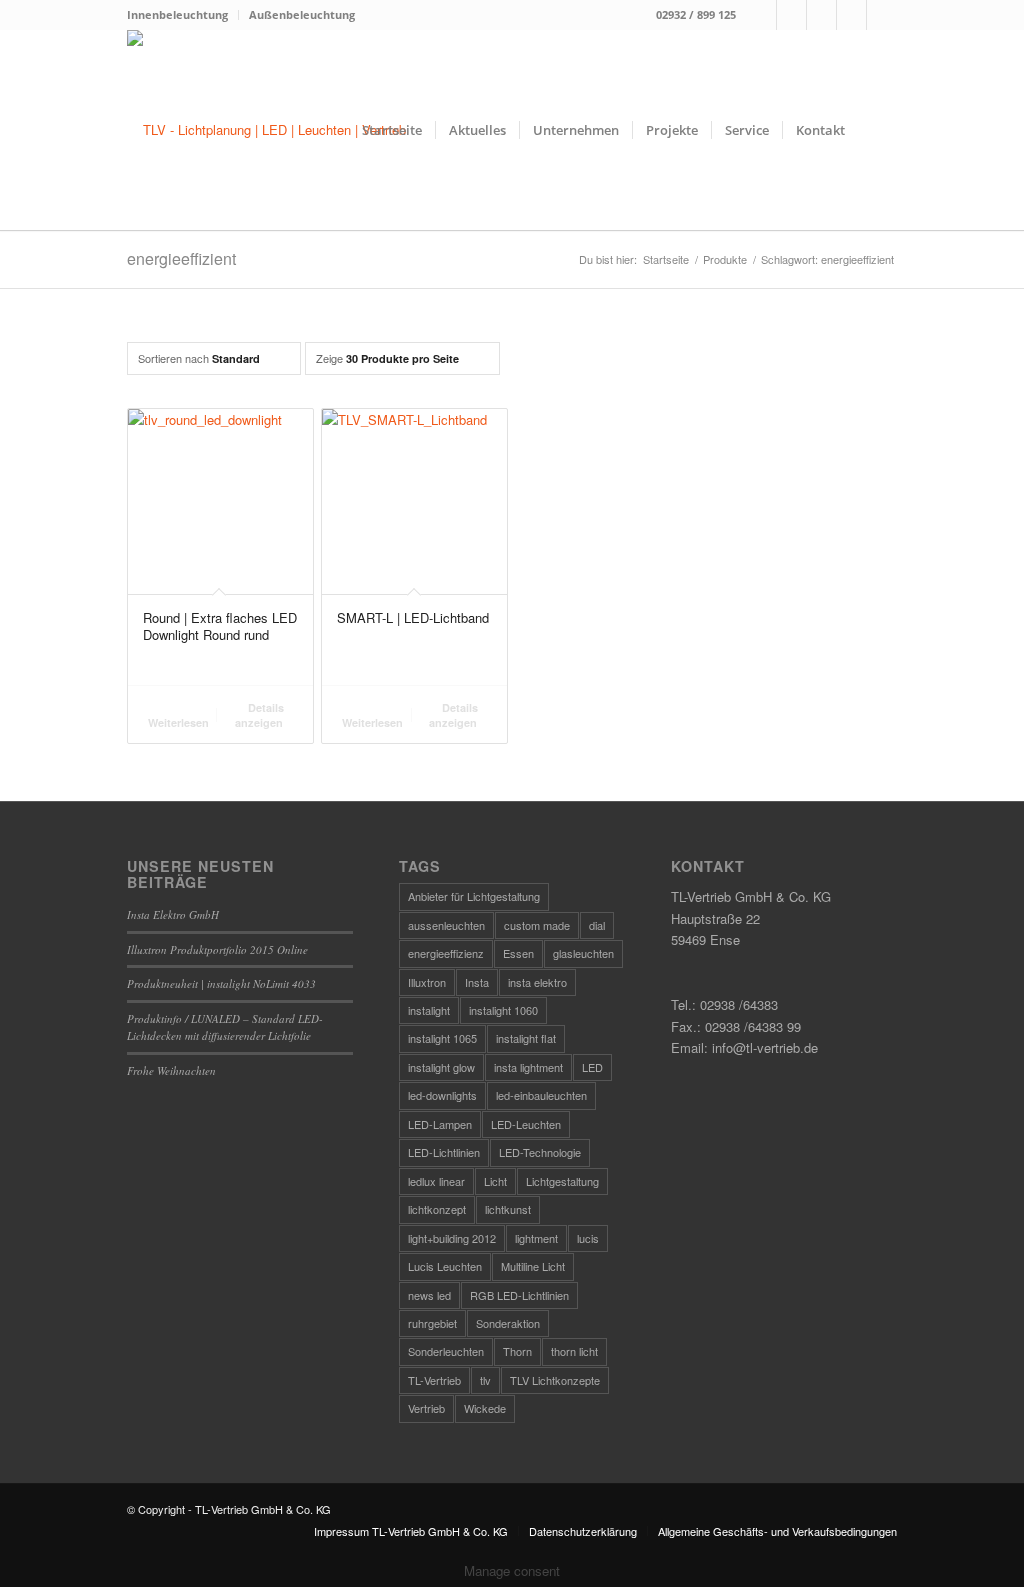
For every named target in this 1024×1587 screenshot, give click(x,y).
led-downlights (442, 1095)
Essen (518, 953)
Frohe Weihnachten (171, 1070)
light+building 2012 (452, 1238)
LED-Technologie (540, 1152)
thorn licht (574, 1351)
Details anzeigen (259, 715)
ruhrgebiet (432, 1323)
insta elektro (537, 982)
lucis (588, 1238)
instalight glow (441, 1067)
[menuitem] (183, 15)
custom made (537, 925)
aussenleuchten (446, 925)
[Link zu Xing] (851, 15)
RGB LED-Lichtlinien (519, 1295)
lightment (536, 1238)
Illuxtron (427, 982)
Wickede (485, 1408)
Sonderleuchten (446, 1351)
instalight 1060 (503, 1010)
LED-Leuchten (526, 1124)
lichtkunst (508, 1209)
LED (592, 1067)
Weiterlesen (178, 722)
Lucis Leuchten (445, 1266)
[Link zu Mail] (821, 15)
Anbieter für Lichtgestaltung (474, 896)
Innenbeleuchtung (177, 14)
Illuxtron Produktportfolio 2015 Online (217, 949)
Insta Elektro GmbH (173, 914)
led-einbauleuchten (541, 1095)
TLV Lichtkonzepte (555, 1380)
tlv (485, 1380)
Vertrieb (426, 1408)
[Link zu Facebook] (761, 15)
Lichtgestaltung (562, 1181)
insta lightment (528, 1067)
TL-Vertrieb (434, 1380)
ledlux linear (436, 1181)
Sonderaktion (508, 1323)
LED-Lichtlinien (444, 1152)
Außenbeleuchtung (302, 14)
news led (429, 1295)
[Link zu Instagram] (791, 15)
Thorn (517, 1351)
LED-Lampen (440, 1124)
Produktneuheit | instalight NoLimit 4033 (221, 983)
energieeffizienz (446, 953)
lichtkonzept (437, 1209)
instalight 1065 (442, 1038)
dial (597, 925)
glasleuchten (583, 953)
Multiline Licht (533, 1266)
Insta (477, 982)
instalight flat (526, 1038)
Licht (495, 1181)
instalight (429, 1010)
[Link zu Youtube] (882, 15)
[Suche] (877, 130)
